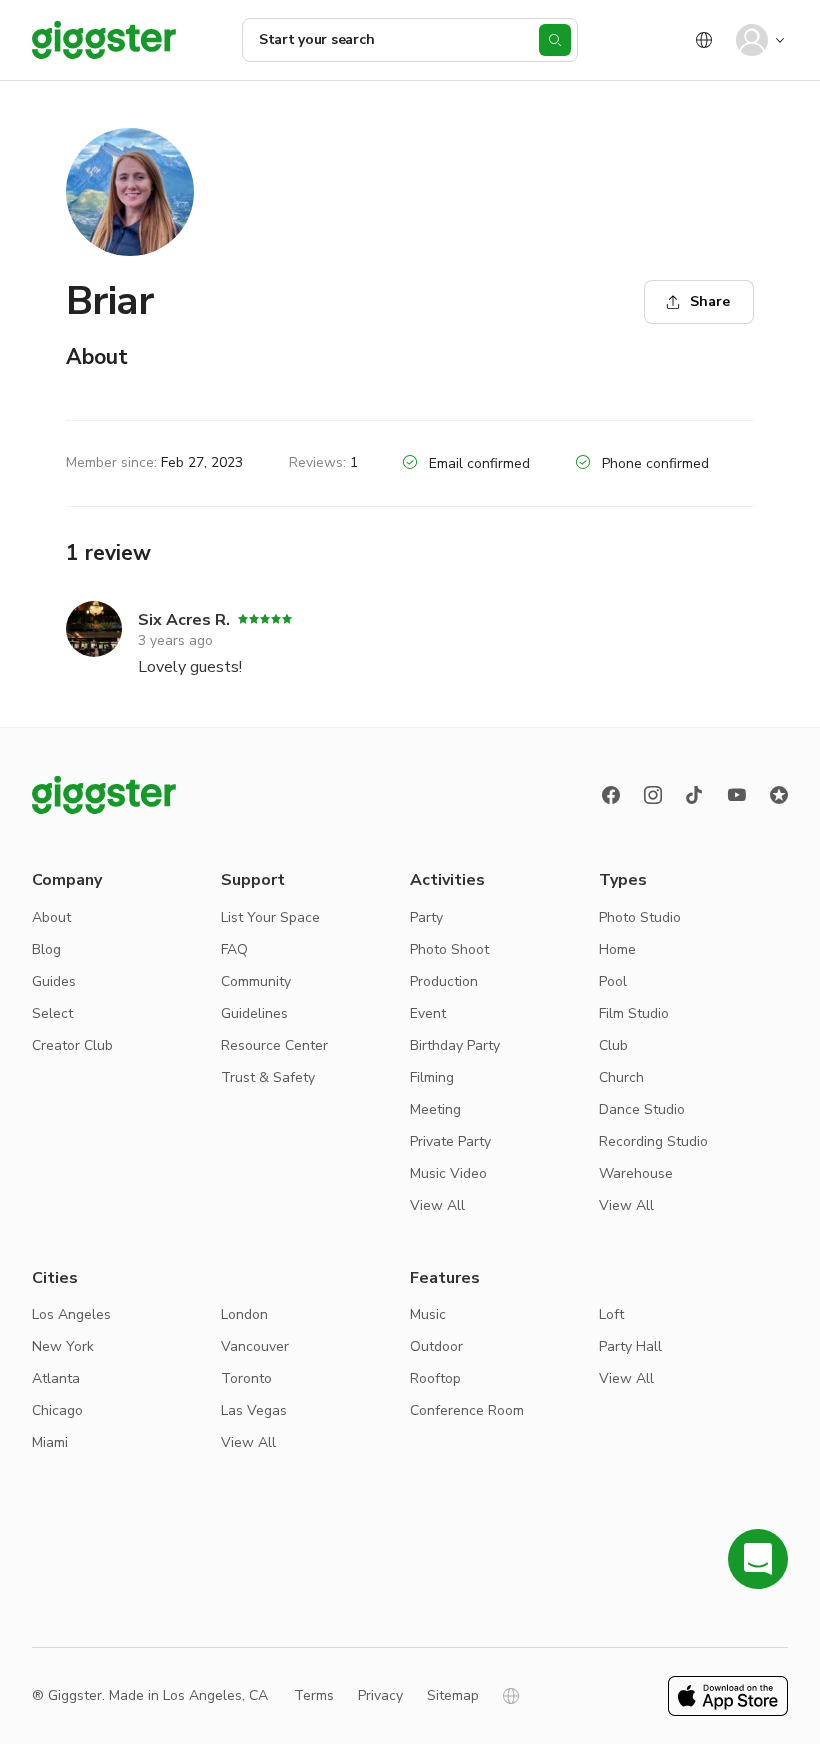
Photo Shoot (449, 949)
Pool (613, 981)
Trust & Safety (268, 1077)
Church (621, 1077)
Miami (50, 1442)
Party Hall (630, 1346)
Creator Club (72, 1045)
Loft (611, 1314)
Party (426, 917)
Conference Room (467, 1410)
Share (710, 301)
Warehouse (636, 1173)
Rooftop (435, 1378)
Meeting (435, 1109)
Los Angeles (71, 1314)
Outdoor (436, 1346)
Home (617, 949)
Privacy (380, 1695)
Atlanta (56, 1378)
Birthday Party (455, 1045)
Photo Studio (640, 917)
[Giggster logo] (104, 795)
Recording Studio (653, 1141)
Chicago (57, 1410)
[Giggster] (104, 40)
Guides (54, 981)
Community (256, 981)
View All (437, 1205)
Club (613, 1045)
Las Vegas (254, 1410)
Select (52, 1013)
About (51, 917)
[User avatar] (752, 40)
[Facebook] (611, 795)
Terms (314, 1695)
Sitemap (453, 1695)
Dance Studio (642, 1109)
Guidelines (254, 1013)
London (244, 1314)
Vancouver (255, 1346)
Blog (46, 949)
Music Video (448, 1173)
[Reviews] (779, 795)
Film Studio (634, 1013)
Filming (432, 1077)
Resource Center (274, 1045)
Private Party (450, 1141)
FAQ (234, 949)
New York (63, 1346)
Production (444, 981)
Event (428, 1013)
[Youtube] (737, 795)
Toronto (246, 1378)
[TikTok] (695, 795)
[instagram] (653, 795)
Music (428, 1314)
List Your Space (270, 917)
